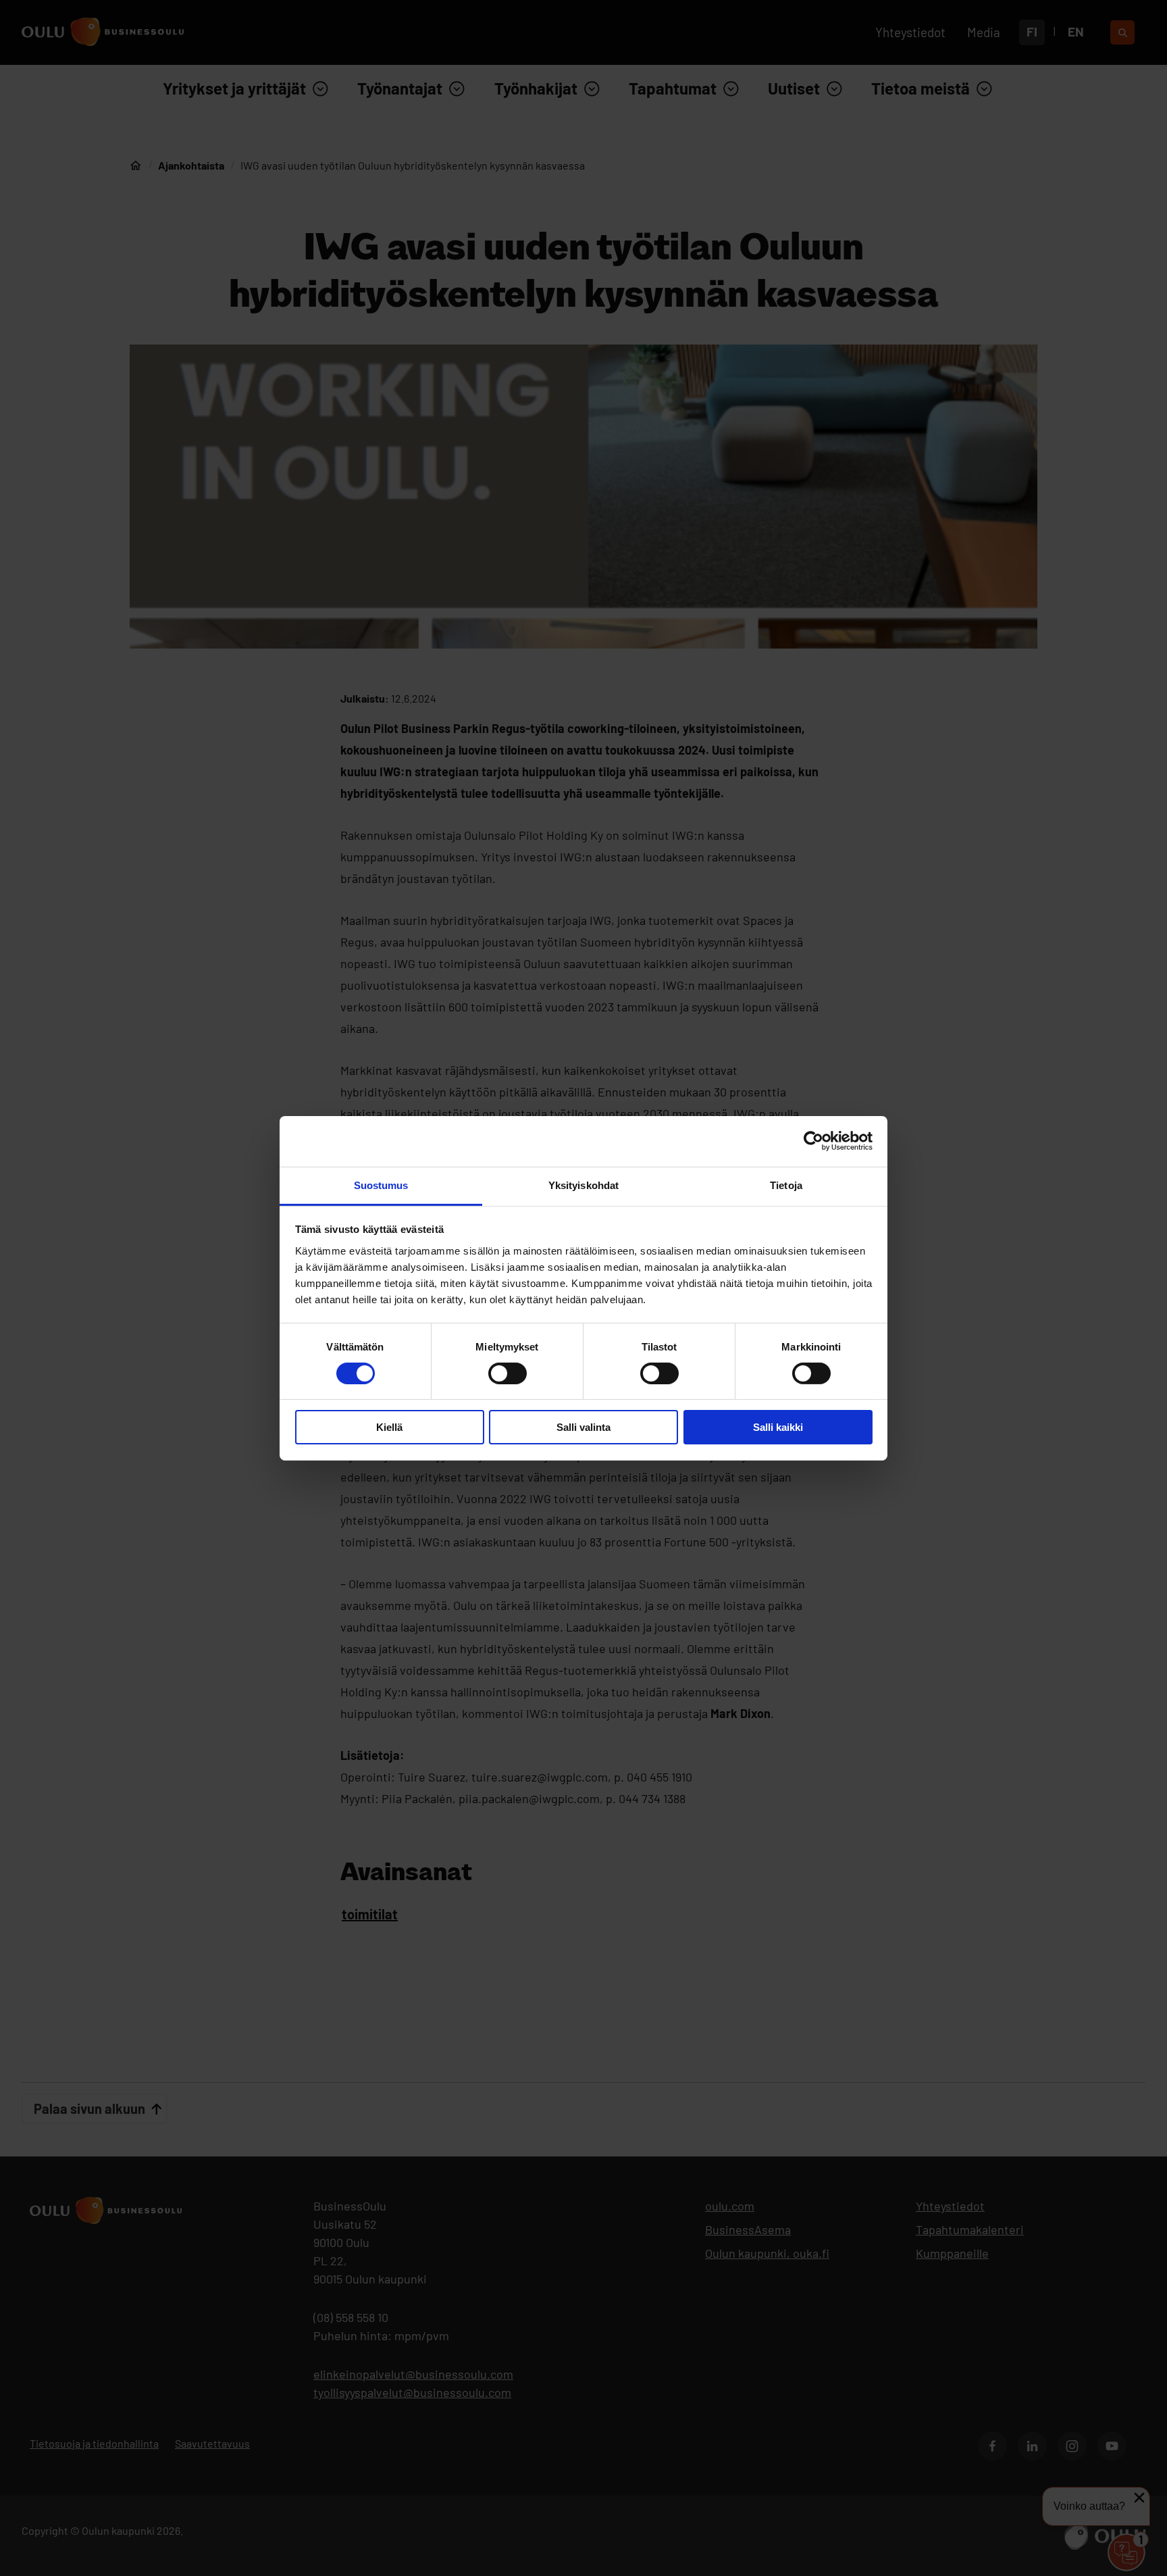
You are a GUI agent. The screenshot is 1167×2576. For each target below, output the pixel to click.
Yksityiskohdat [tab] (583, 1185)
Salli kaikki (778, 1427)
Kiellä (389, 1427)
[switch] (508, 1373)
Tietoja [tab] (786, 1185)
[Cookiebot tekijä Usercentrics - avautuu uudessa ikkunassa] (813, 1141)
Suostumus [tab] (381, 1185)
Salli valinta (583, 1427)
